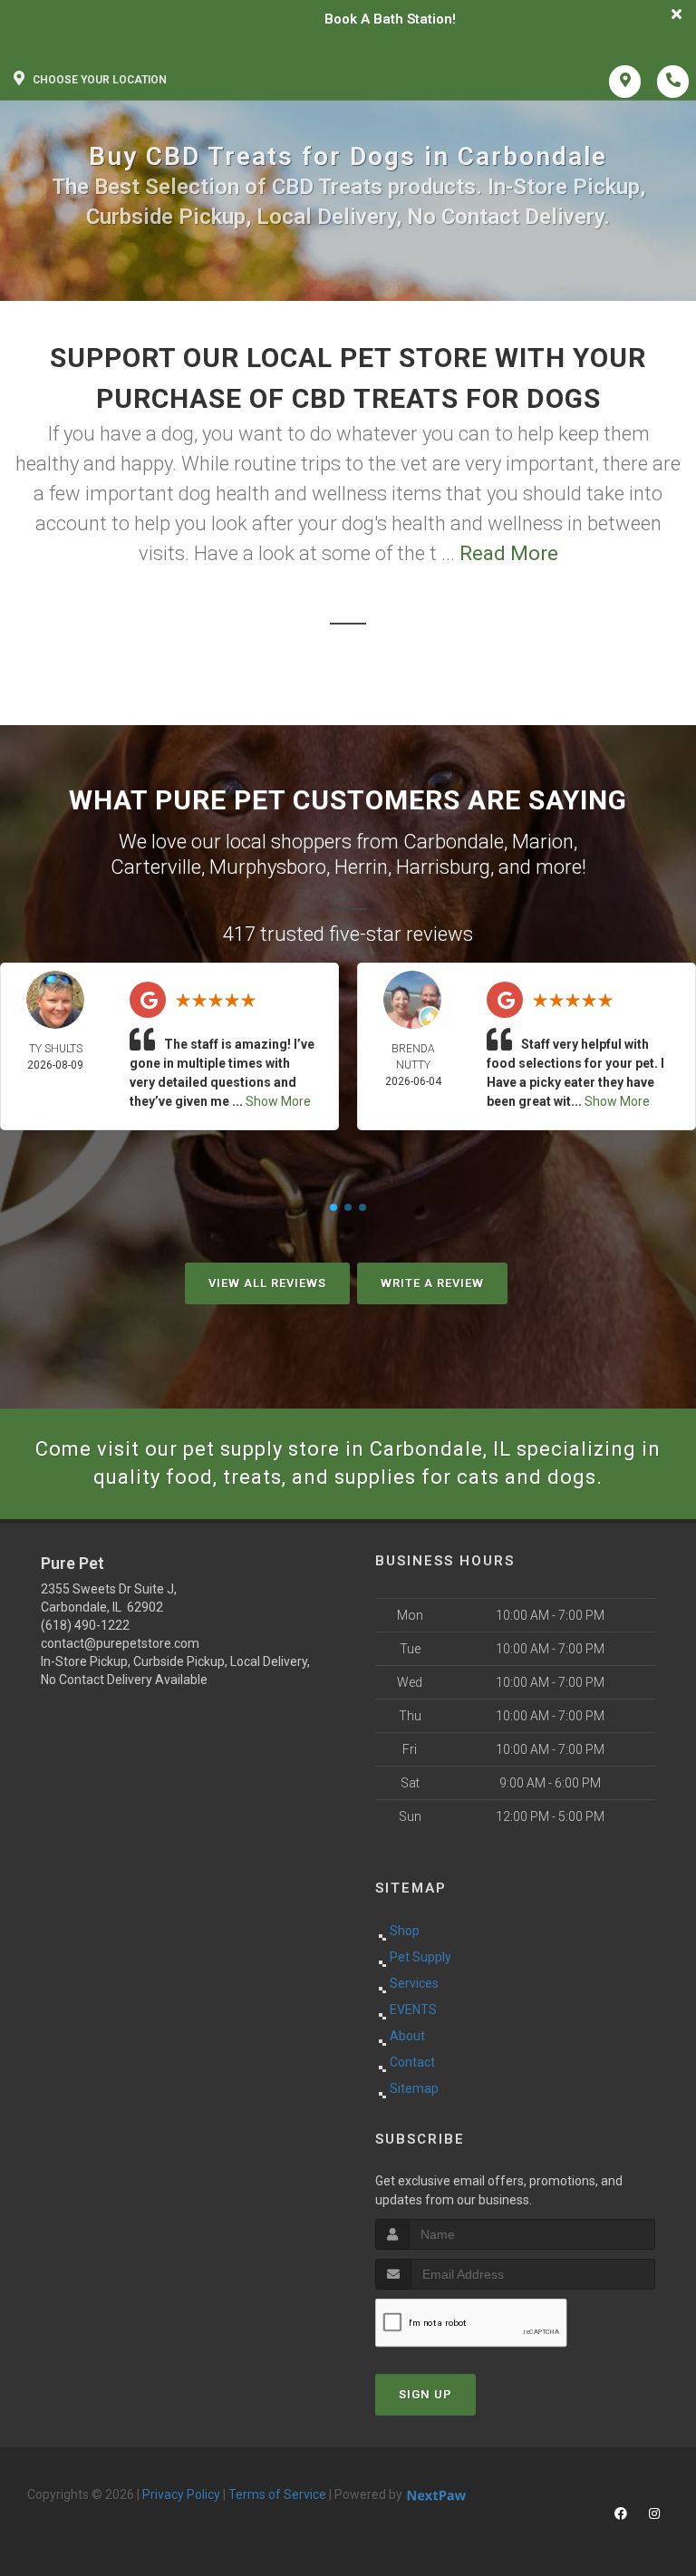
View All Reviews (267, 1283)
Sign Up (425, 2394)
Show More (278, 1101)
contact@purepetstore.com (120, 1643)
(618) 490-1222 (85, 1625)
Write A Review (432, 1283)
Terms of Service (277, 2494)
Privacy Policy (181, 2494)
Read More (509, 553)
